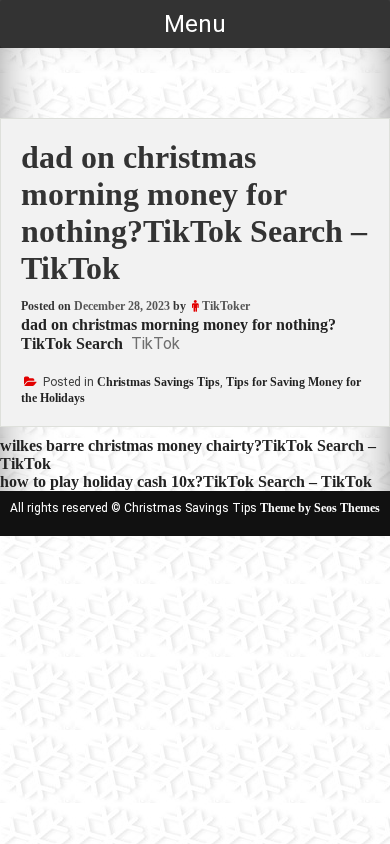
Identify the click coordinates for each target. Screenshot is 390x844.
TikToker (226, 306)
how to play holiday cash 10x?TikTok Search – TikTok (186, 481)
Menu (195, 24)
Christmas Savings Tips (158, 382)
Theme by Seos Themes (320, 508)
